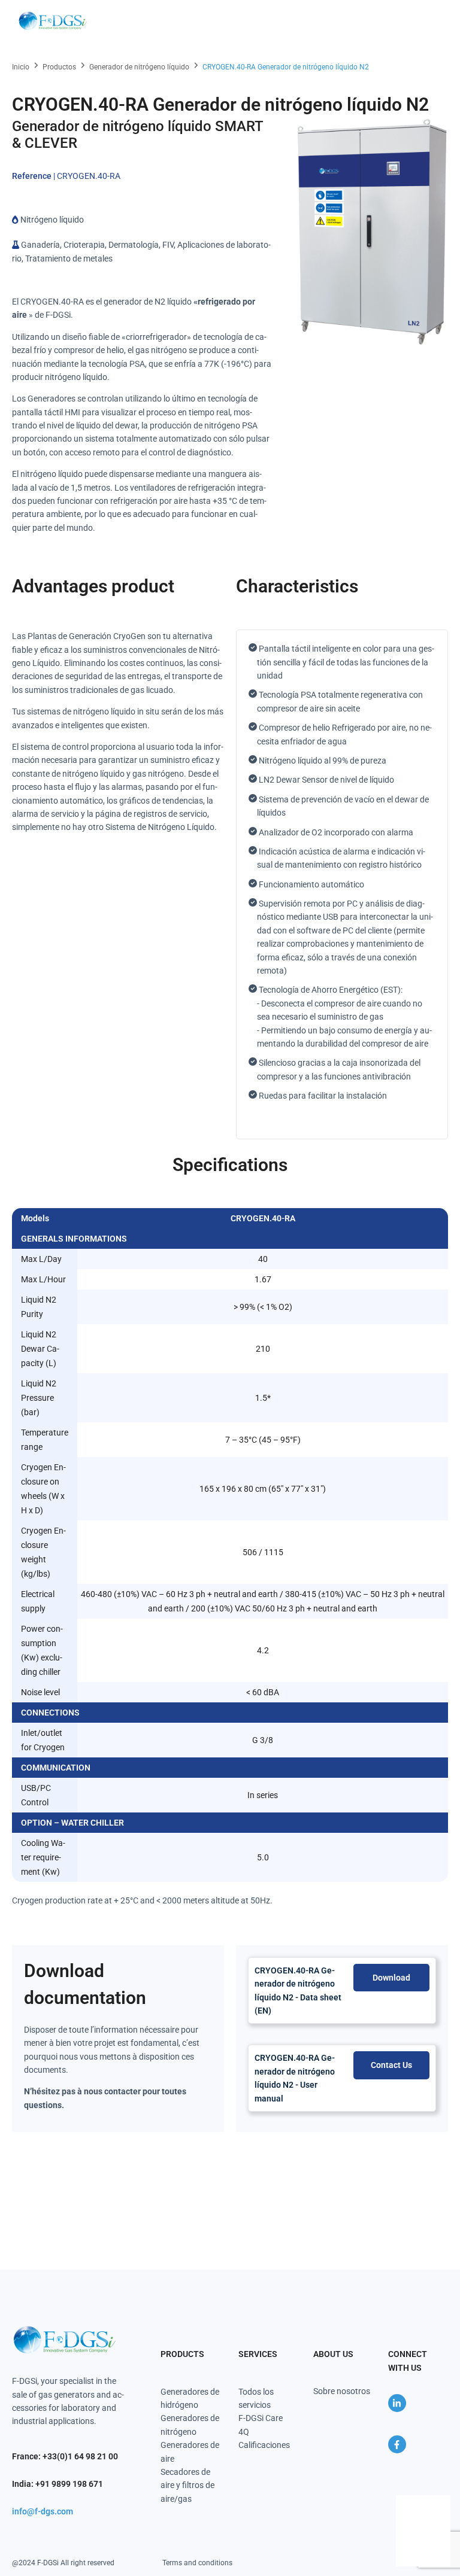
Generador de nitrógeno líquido (139, 67)
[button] (431, 21)
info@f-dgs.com (43, 2511)
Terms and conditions (197, 2563)
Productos (59, 67)
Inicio (21, 67)
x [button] (441, 2504)
